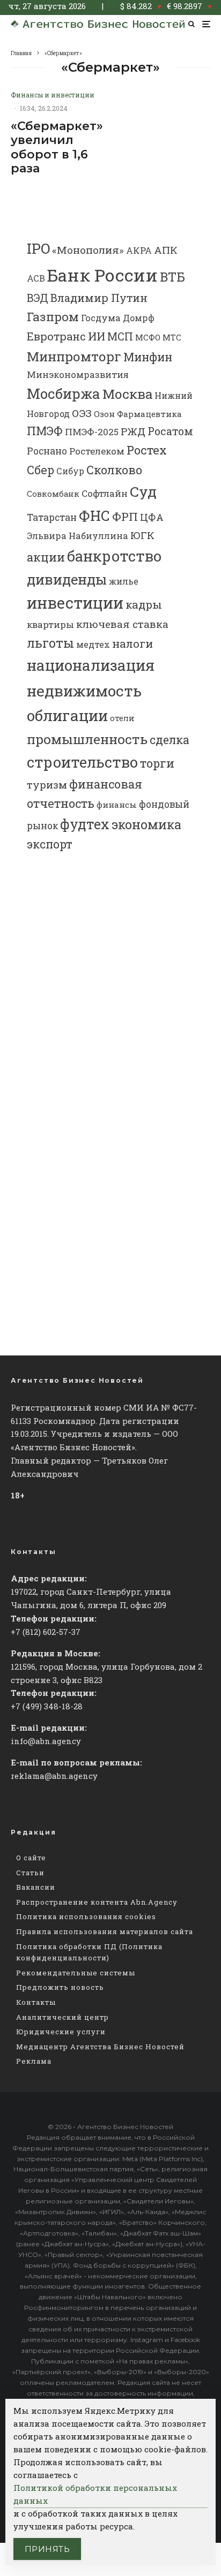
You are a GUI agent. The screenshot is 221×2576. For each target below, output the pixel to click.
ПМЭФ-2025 (92, 432)
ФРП (125, 517)
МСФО (148, 338)
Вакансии (36, 1887)
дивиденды (67, 579)
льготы (50, 643)
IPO (38, 248)
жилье (124, 581)
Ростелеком (97, 451)
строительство (82, 762)
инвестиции (75, 603)
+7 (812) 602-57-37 (46, 1632)
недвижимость (84, 691)
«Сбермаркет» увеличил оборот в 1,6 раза (57, 147)
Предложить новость (60, 1987)
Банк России (102, 275)
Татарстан (52, 517)
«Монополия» (88, 250)
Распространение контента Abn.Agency (97, 1902)
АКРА (139, 250)
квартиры (50, 624)
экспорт (50, 844)
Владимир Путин (99, 298)
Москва (127, 394)
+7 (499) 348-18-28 (47, 1706)
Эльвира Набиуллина (78, 536)
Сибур (70, 471)
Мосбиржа (64, 393)
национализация (91, 665)
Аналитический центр (62, 2017)
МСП (120, 336)
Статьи (30, 1873)
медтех (93, 644)
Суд (143, 491)
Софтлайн (105, 493)
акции (46, 557)
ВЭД (38, 298)
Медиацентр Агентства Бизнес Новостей (100, 2047)
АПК (166, 250)
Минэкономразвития (78, 374)
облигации (67, 715)
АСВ (36, 278)
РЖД (133, 431)
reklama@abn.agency (54, 1776)
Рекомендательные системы (76, 1973)
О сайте (31, 1858)
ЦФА (152, 517)
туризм (47, 785)
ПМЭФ (45, 431)
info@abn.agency (46, 1741)
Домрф (139, 318)
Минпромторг (74, 357)
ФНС (94, 515)
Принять (47, 2549)
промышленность (87, 739)
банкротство (114, 556)
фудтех (85, 824)
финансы (117, 805)
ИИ (97, 336)
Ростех (147, 450)
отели (122, 718)
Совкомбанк (53, 494)
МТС (172, 338)
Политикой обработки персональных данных (95, 2494)
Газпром (53, 316)
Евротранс (56, 336)
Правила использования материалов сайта (105, 1931)
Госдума (101, 318)
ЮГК (142, 535)
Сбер (40, 470)
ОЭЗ (82, 413)
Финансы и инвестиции (53, 95)
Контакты (36, 2002)
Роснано (47, 451)
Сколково (114, 470)
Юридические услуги (61, 2032)
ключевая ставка (122, 624)
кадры (144, 604)
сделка (170, 740)
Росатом (170, 431)
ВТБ (172, 277)
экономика (146, 824)
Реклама (34, 2061)
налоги (132, 643)
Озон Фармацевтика (138, 414)
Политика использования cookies (86, 1916)
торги (157, 763)
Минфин (148, 357)
